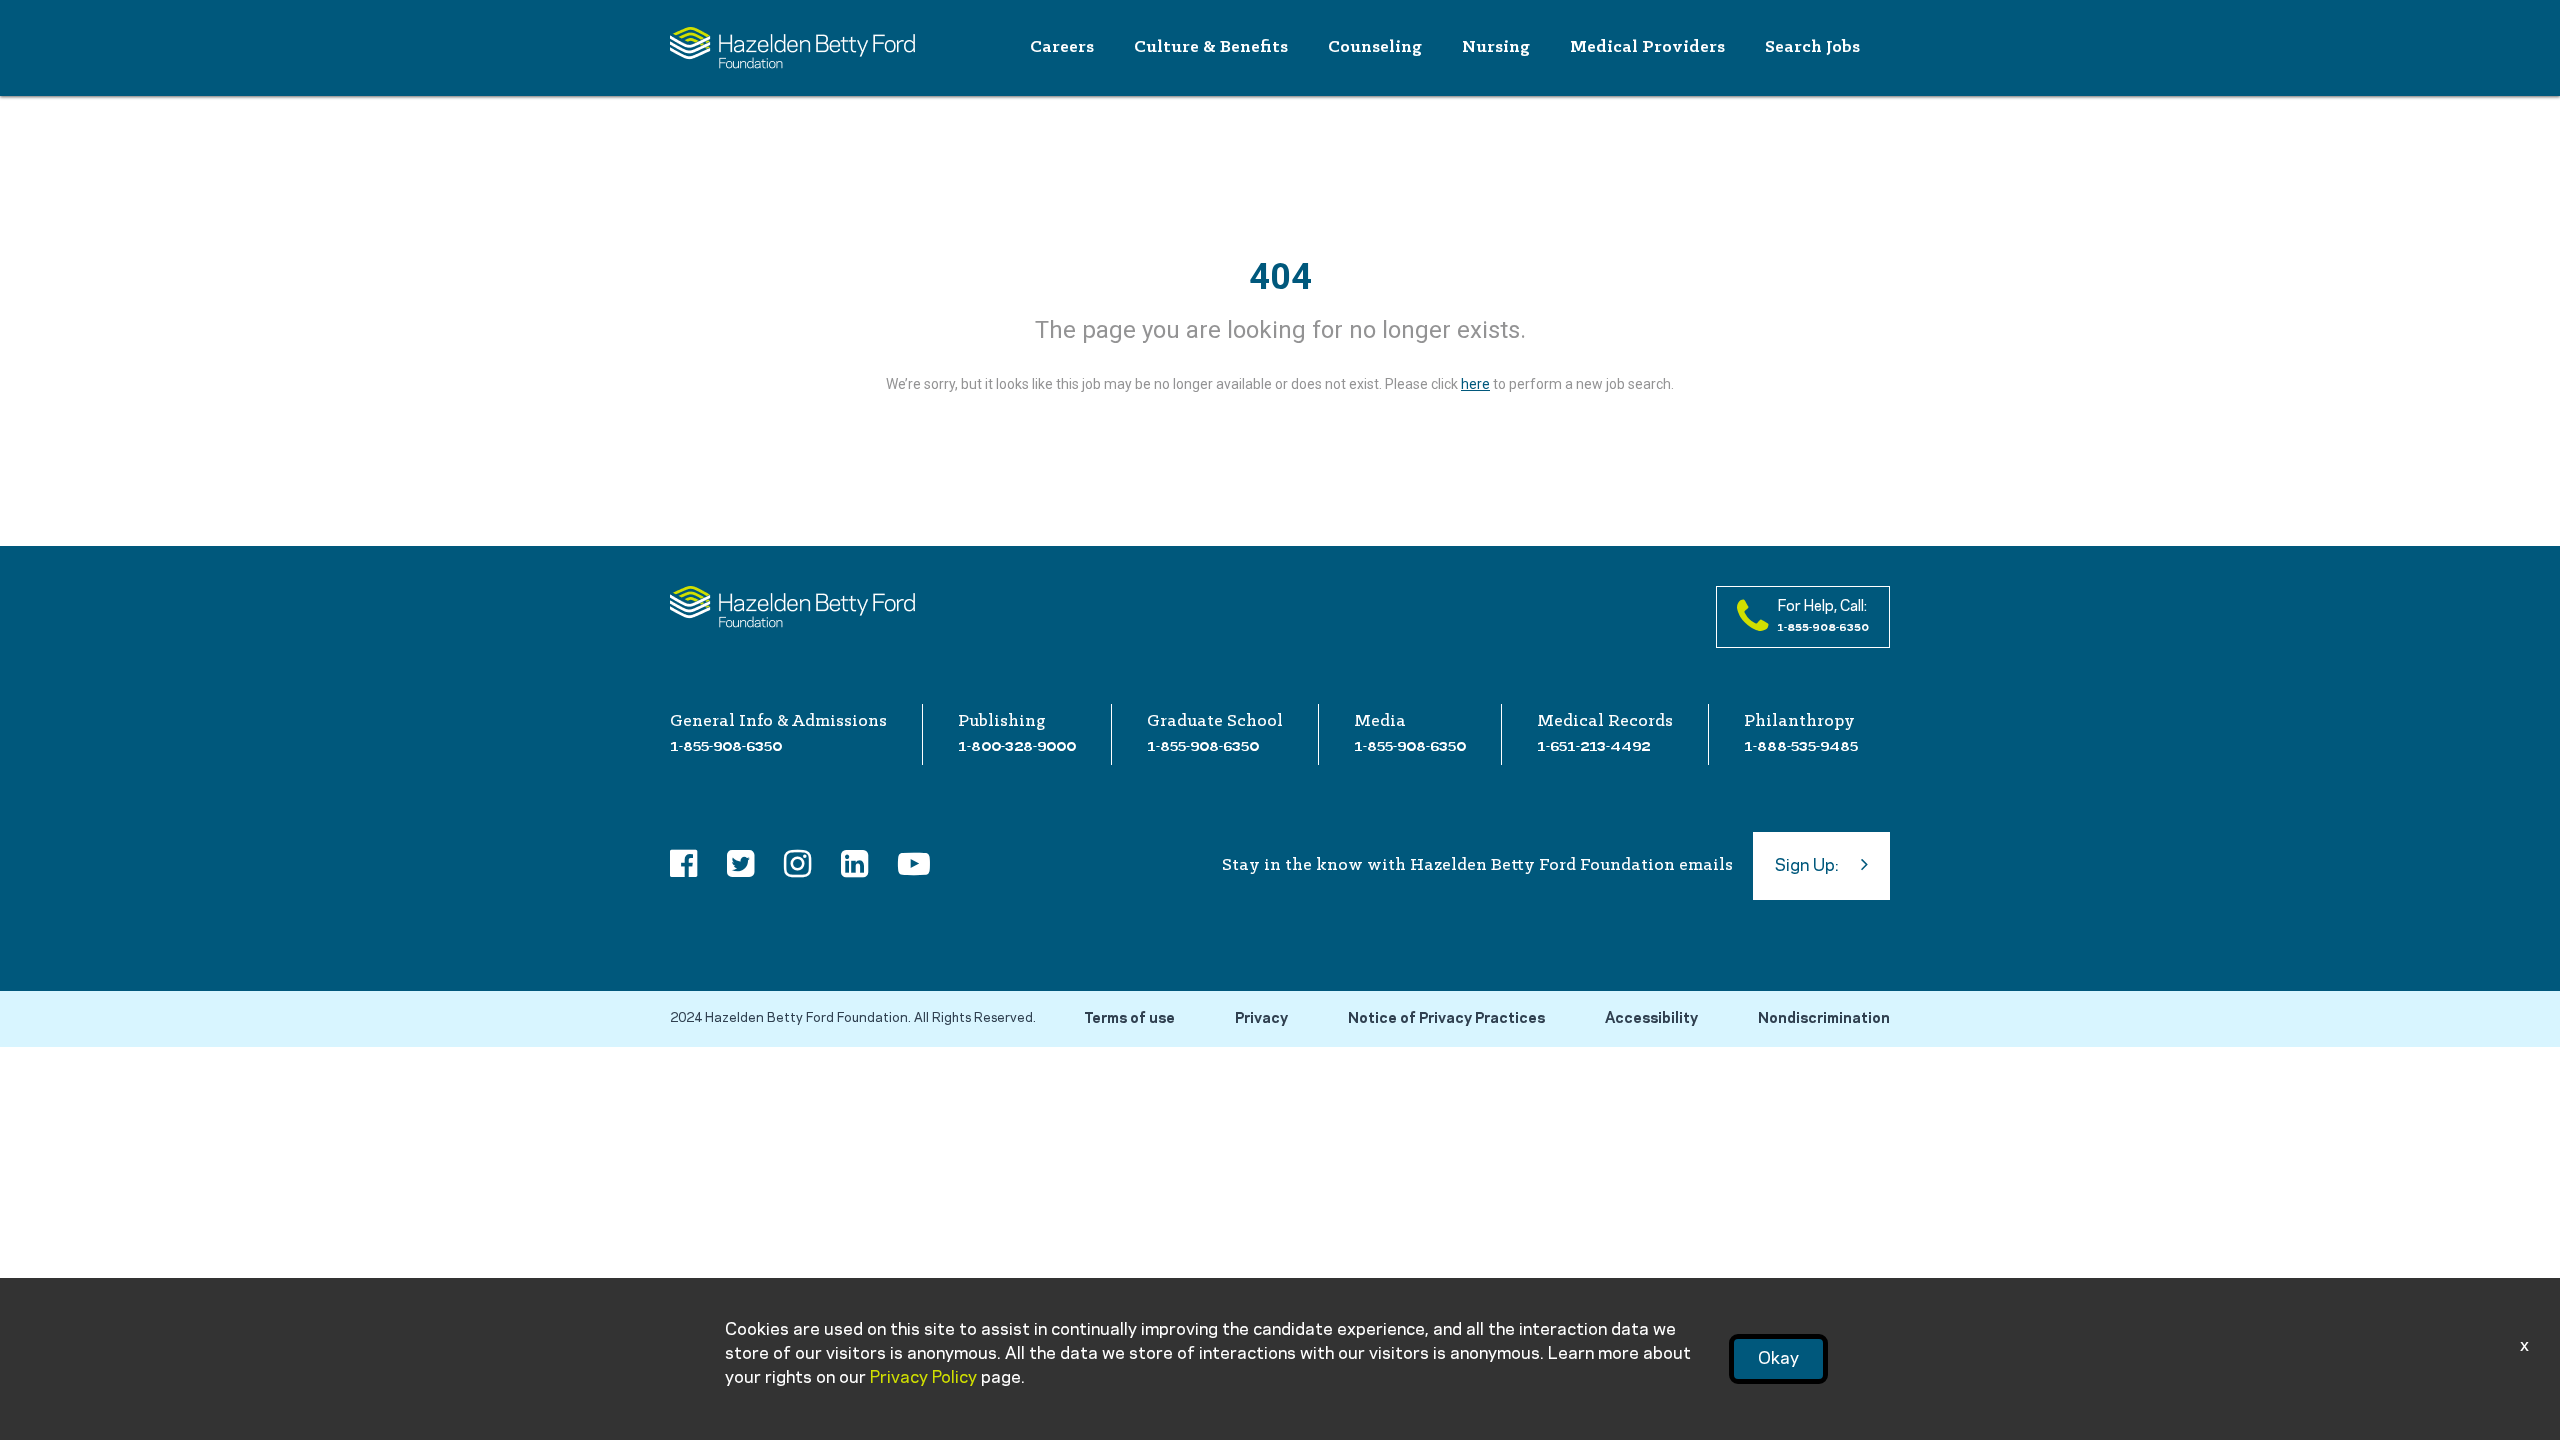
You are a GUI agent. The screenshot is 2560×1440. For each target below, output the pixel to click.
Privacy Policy (923, 1378)
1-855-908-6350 (726, 746)
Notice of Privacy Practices (1446, 1019)
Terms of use (1129, 1019)
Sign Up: (1807, 866)
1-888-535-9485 (1801, 746)
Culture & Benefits (1211, 47)
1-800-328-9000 (1017, 746)
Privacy (1261, 1019)
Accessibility (1651, 1019)
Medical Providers (1647, 47)
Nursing (1496, 47)
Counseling (1375, 47)
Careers (1062, 47)
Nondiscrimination (1824, 1019)
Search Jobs (1812, 47)
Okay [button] (1778, 1359)
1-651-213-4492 (1593, 746)
